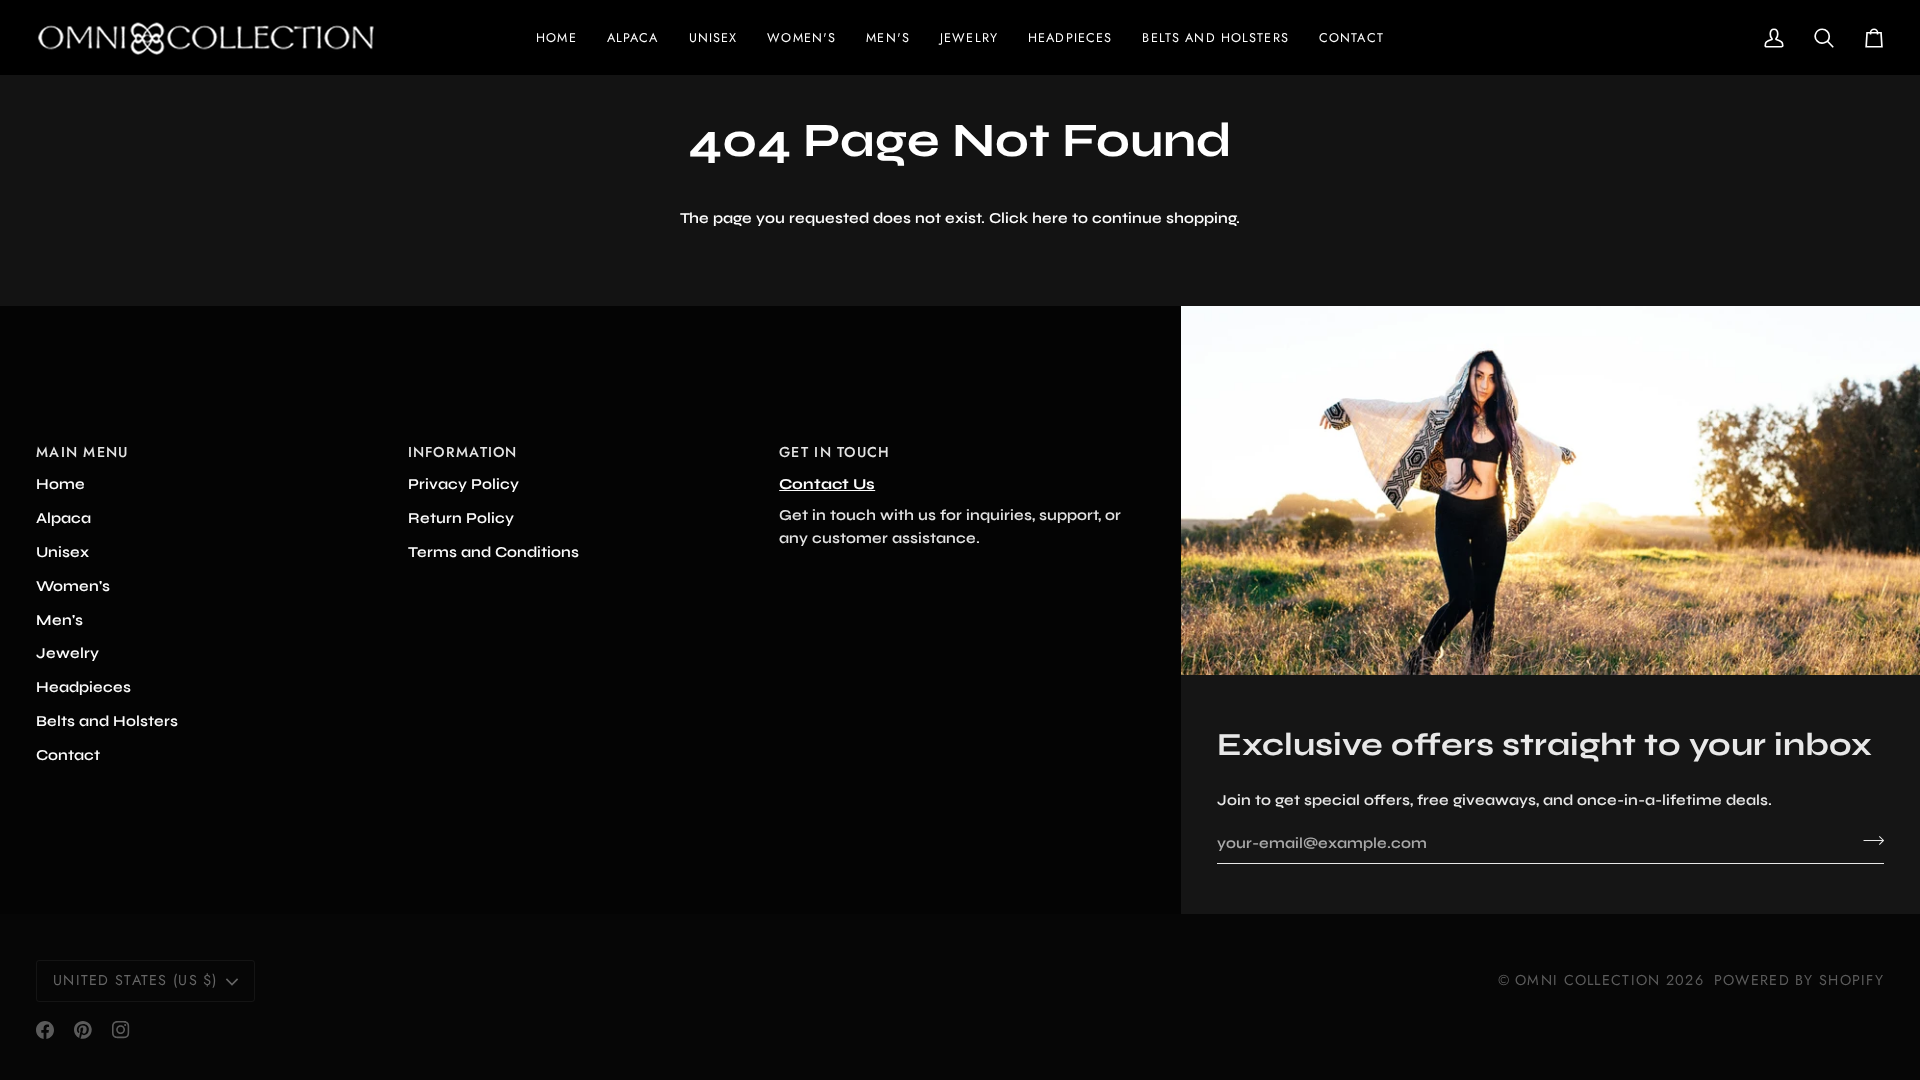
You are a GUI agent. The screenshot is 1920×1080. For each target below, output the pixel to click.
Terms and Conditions (493, 552)
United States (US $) (135, 980)
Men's (59, 620)
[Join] (1867, 840)
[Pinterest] (83, 1030)
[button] (801, 37)
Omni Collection (1587, 980)
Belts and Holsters (107, 721)
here (1050, 218)
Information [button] (463, 452)
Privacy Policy (463, 484)
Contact (68, 755)
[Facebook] (45, 1030)
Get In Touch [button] (834, 452)
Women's (73, 586)
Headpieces (83, 687)
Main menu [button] (82, 452)
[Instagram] (121, 1030)
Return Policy (461, 518)
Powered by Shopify (1799, 980)
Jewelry (67, 653)
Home (60, 484)
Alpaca (63, 518)
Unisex (62, 552)
